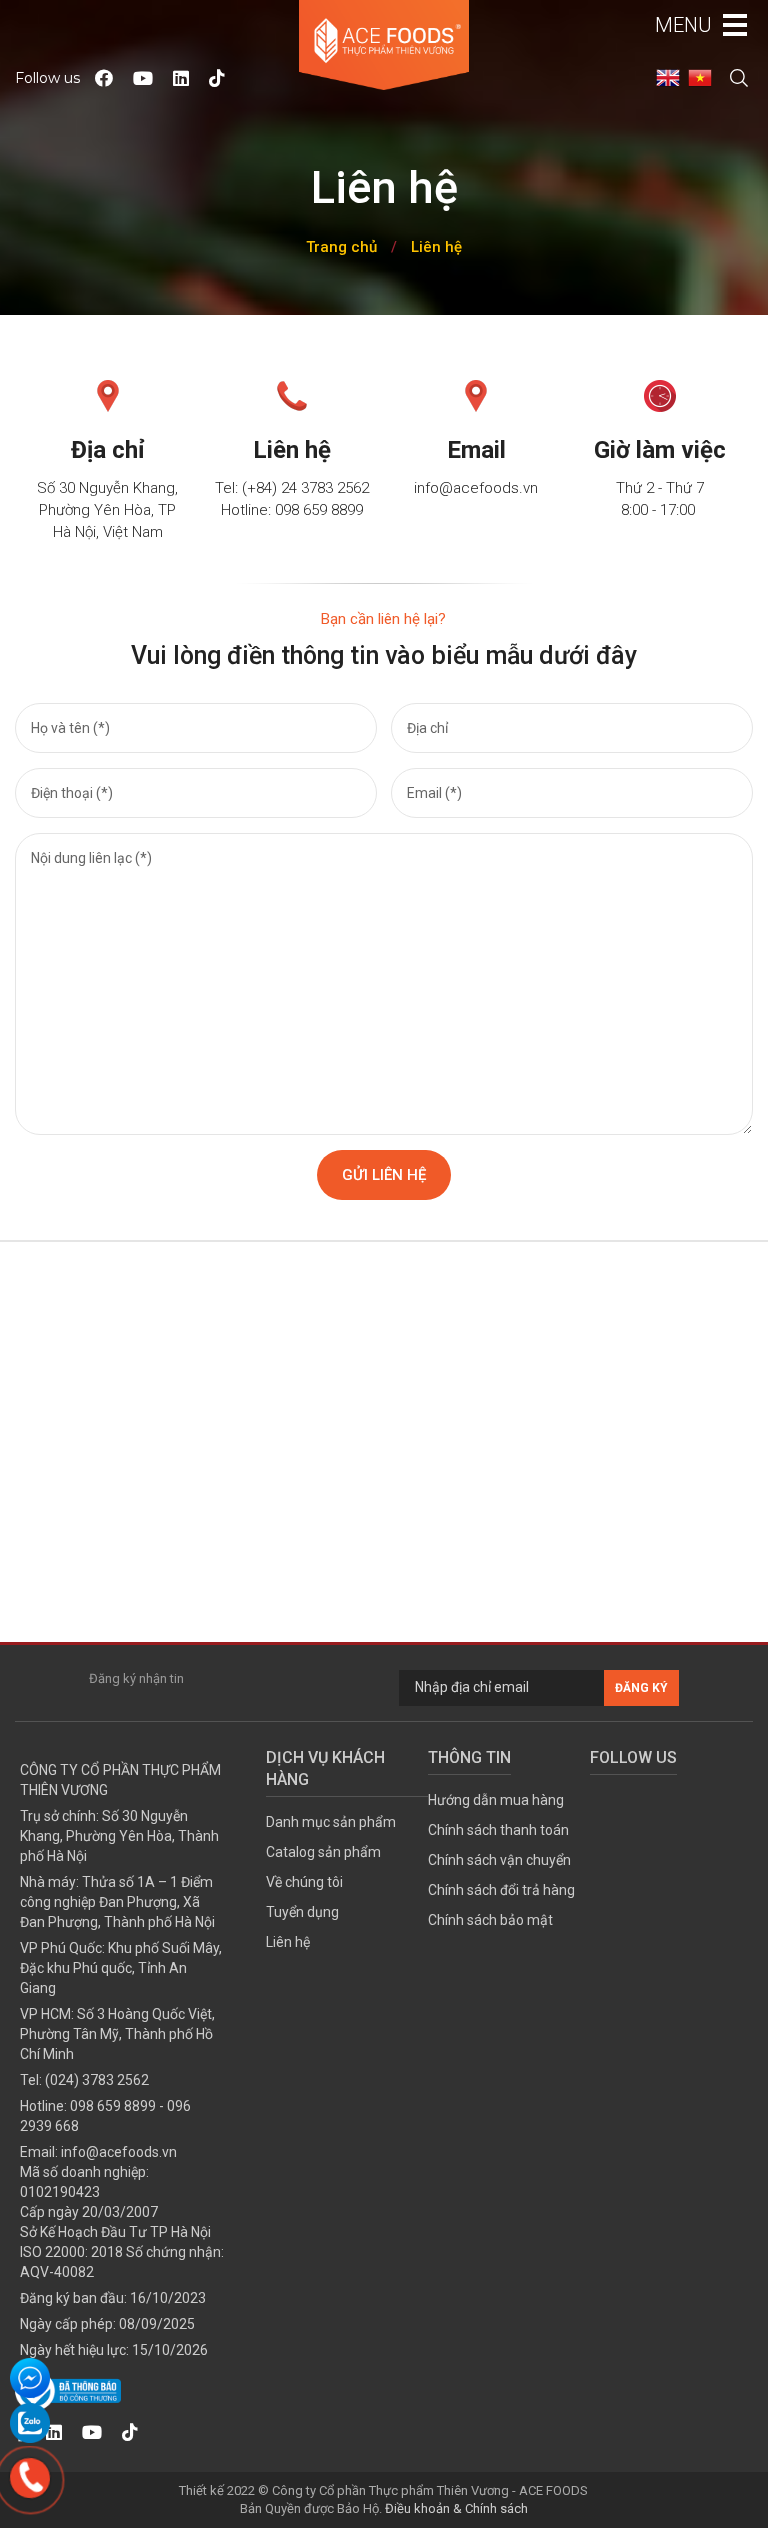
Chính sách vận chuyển (499, 1860)
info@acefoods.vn (119, 2152)
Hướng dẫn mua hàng (496, 1800)
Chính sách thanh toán (498, 1830)
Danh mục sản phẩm (331, 1822)
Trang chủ (341, 247)
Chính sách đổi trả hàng (501, 1890)
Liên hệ (436, 247)
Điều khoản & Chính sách (456, 2508)
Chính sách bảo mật (490, 1920)
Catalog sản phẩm (323, 1852)
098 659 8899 (113, 2106)
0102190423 (60, 2192)
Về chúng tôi (304, 1882)
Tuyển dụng (302, 1912)
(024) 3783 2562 (97, 2080)
